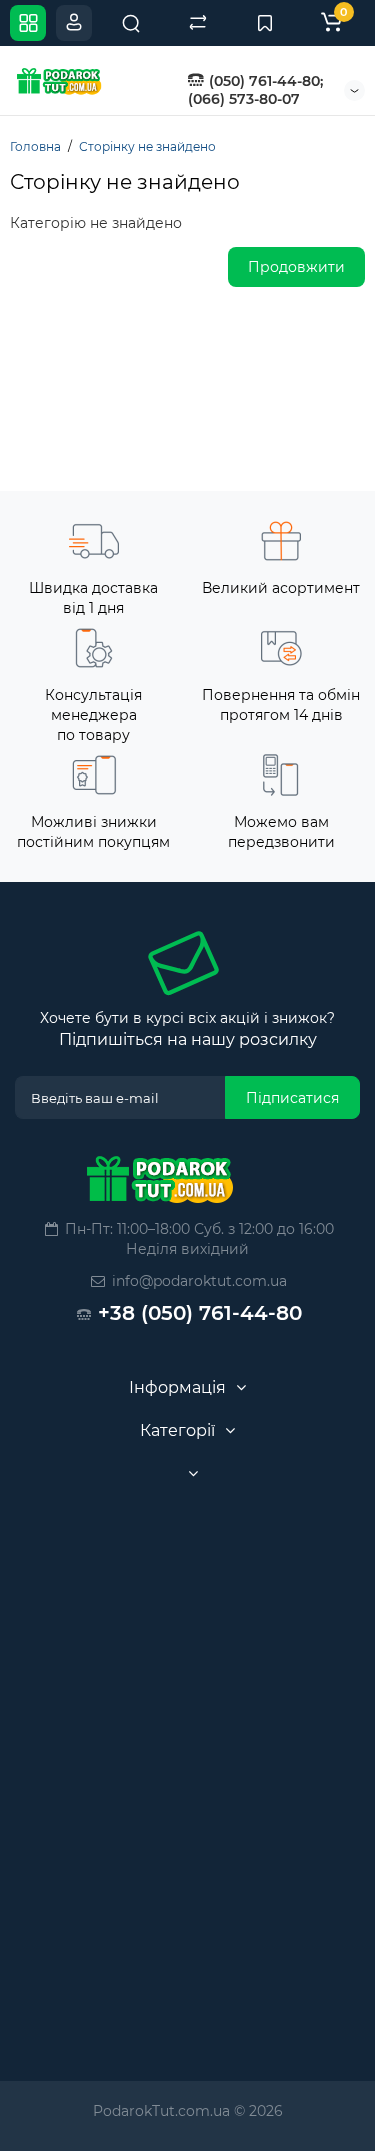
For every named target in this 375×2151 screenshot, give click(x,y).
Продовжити (296, 267)
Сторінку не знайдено (147, 146)
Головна (35, 146)
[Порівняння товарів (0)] (198, 23)
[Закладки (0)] (265, 23)
